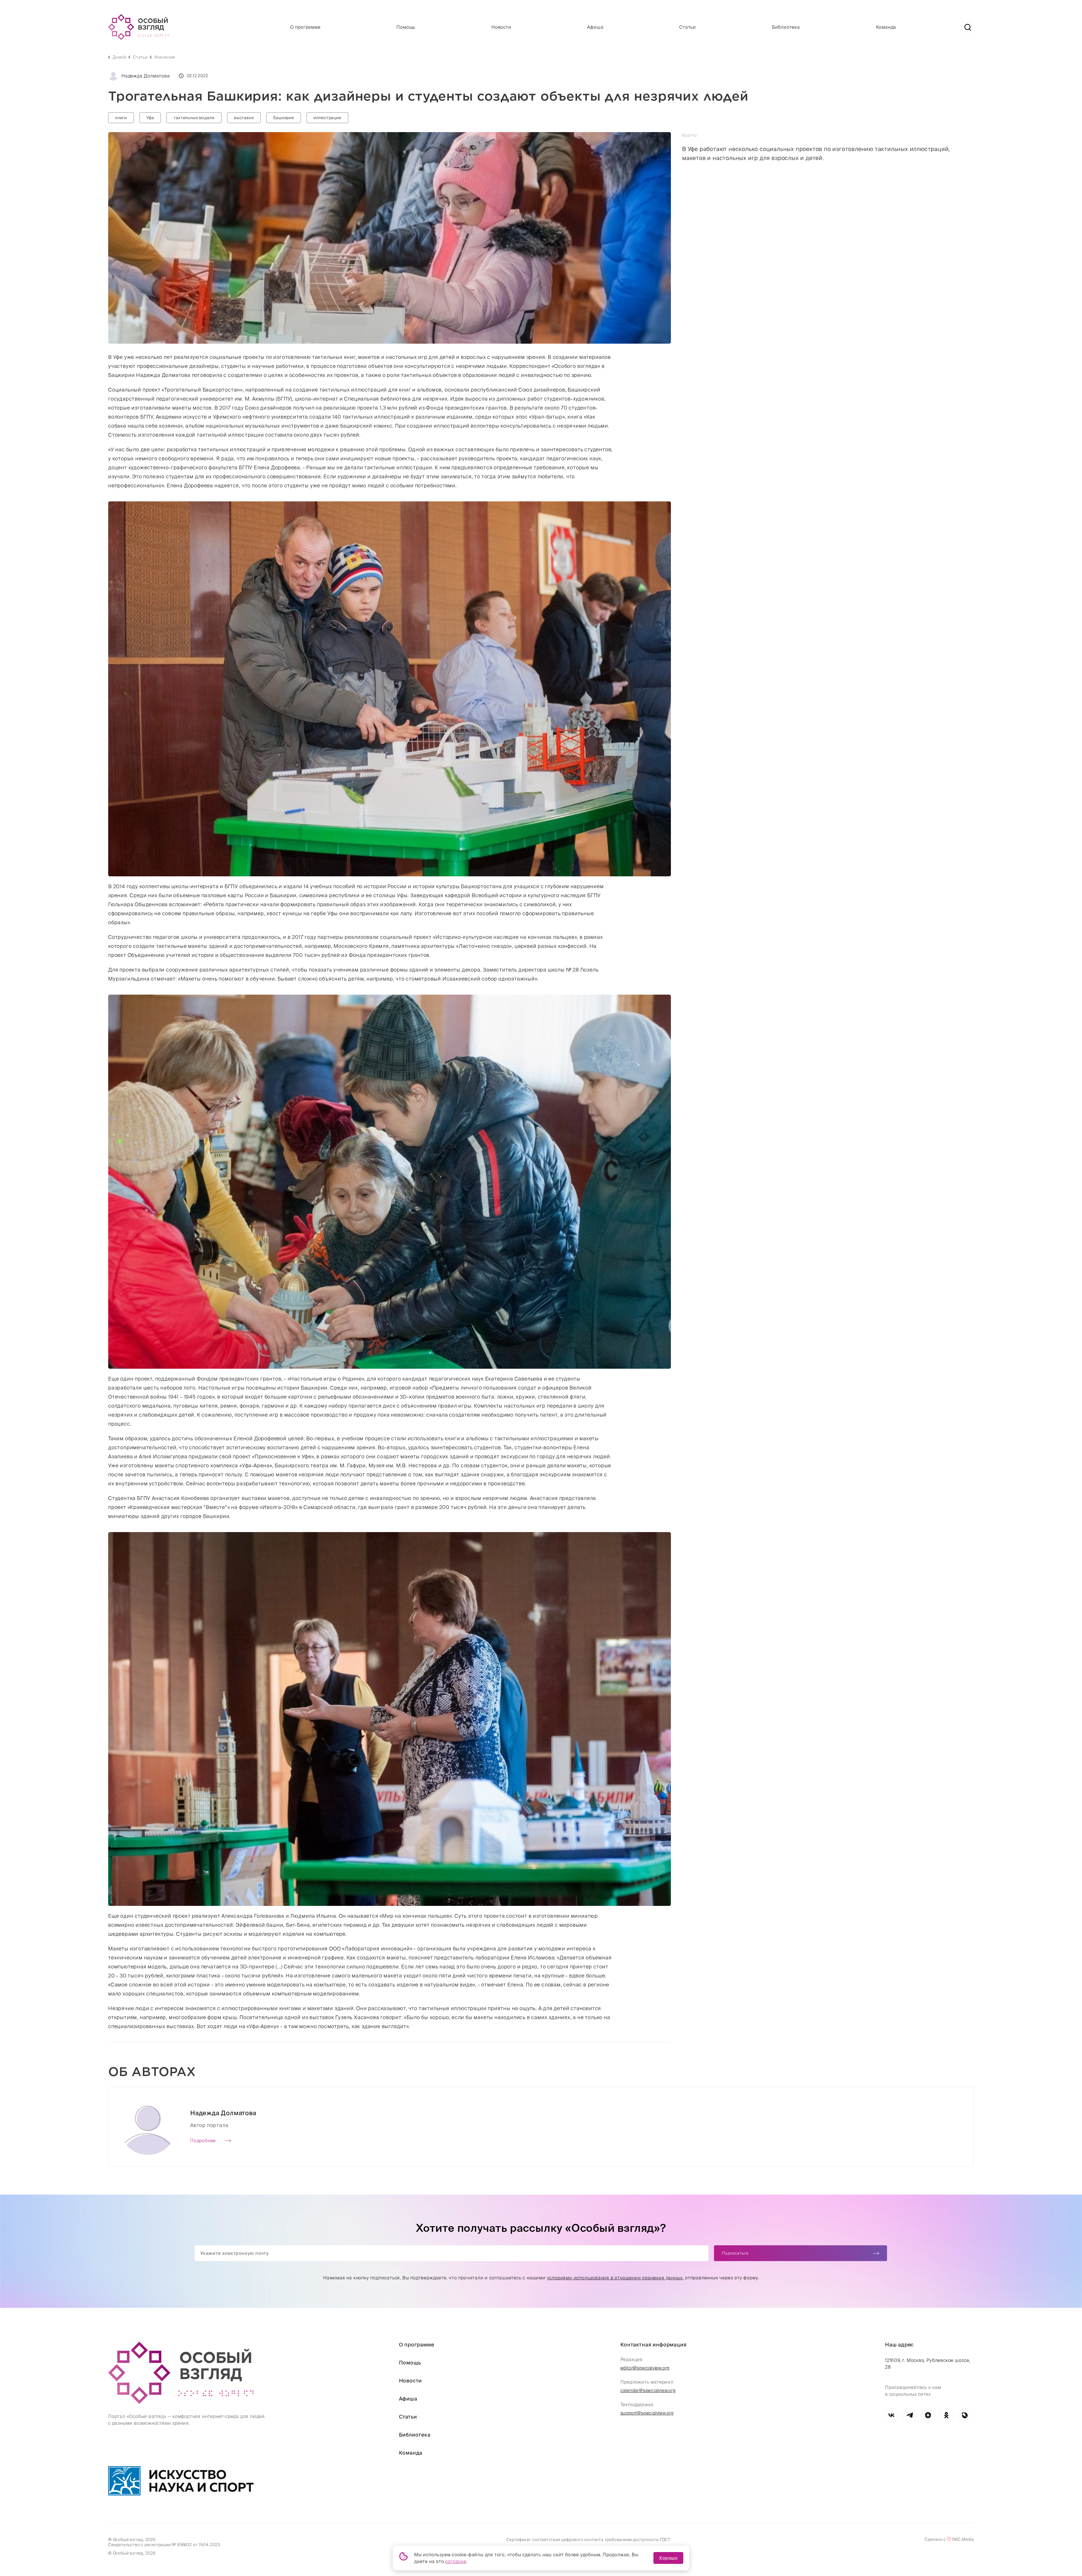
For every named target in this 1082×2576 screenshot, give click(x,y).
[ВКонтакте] (891, 2415)
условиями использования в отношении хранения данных (615, 2278)
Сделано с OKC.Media (949, 2539)
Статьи (688, 27)
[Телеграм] (910, 2415)
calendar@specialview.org (648, 2390)
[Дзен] (928, 2415)
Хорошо (668, 2558)
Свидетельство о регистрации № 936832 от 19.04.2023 (164, 2545)
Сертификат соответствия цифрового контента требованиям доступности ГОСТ (588, 2540)
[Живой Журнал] (965, 2415)
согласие (456, 2561)
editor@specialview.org (645, 2368)
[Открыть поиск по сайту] (968, 27)
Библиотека (786, 27)
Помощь (406, 27)
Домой (119, 57)
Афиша (595, 27)
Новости (501, 27)
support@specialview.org (647, 2413)
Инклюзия (165, 57)
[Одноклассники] (946, 2415)
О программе (305, 27)
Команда (886, 27)
